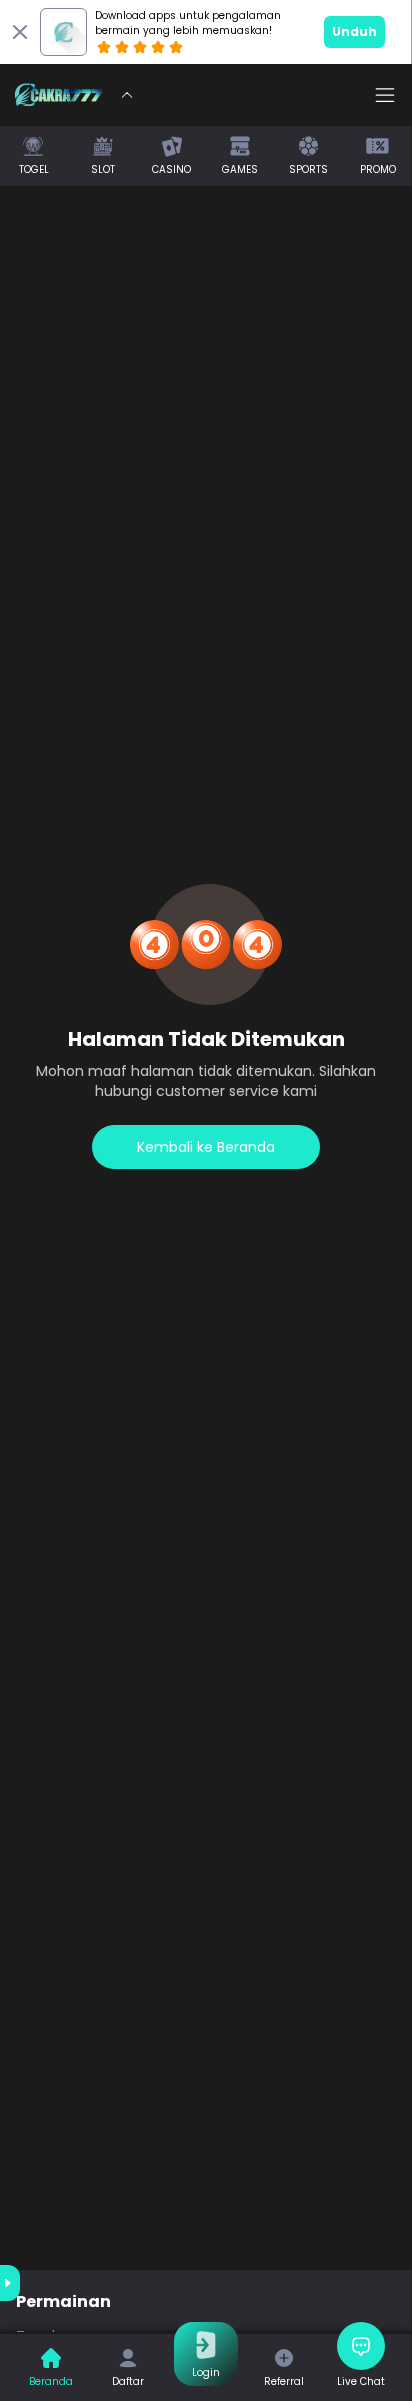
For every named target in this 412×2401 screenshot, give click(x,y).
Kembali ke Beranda (206, 1147)
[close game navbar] (127, 95)
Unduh (354, 31)
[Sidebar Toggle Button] (385, 95)
